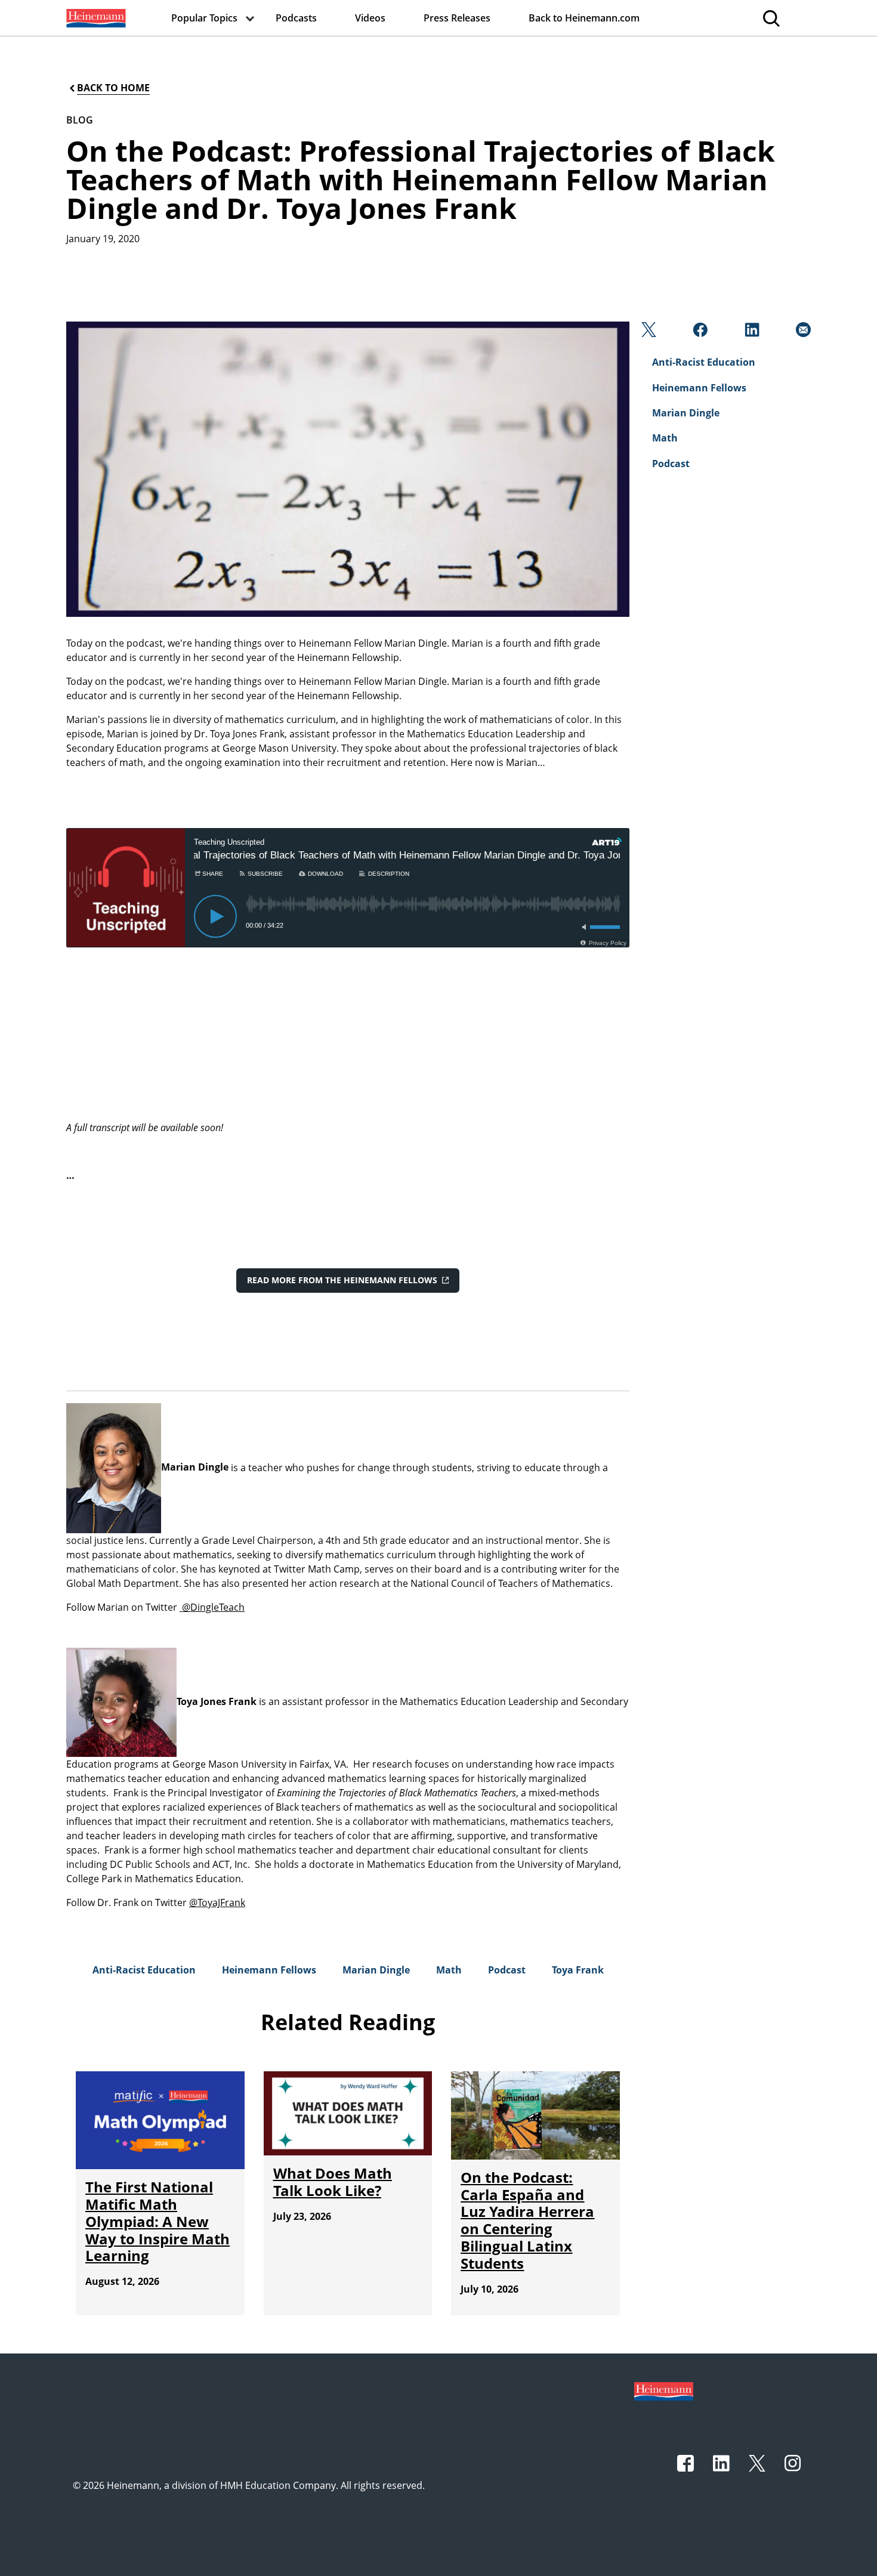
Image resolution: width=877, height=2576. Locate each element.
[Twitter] (648, 333)
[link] (95, 18)
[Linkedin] (751, 333)
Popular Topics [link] (204, 18)
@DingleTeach (212, 1607)
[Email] (802, 333)
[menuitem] (95, 18)
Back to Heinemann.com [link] (584, 18)
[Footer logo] (664, 2390)
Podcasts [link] (296, 18)
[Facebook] (699, 333)
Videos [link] (370, 18)
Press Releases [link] (457, 18)
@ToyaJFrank (217, 1902)
